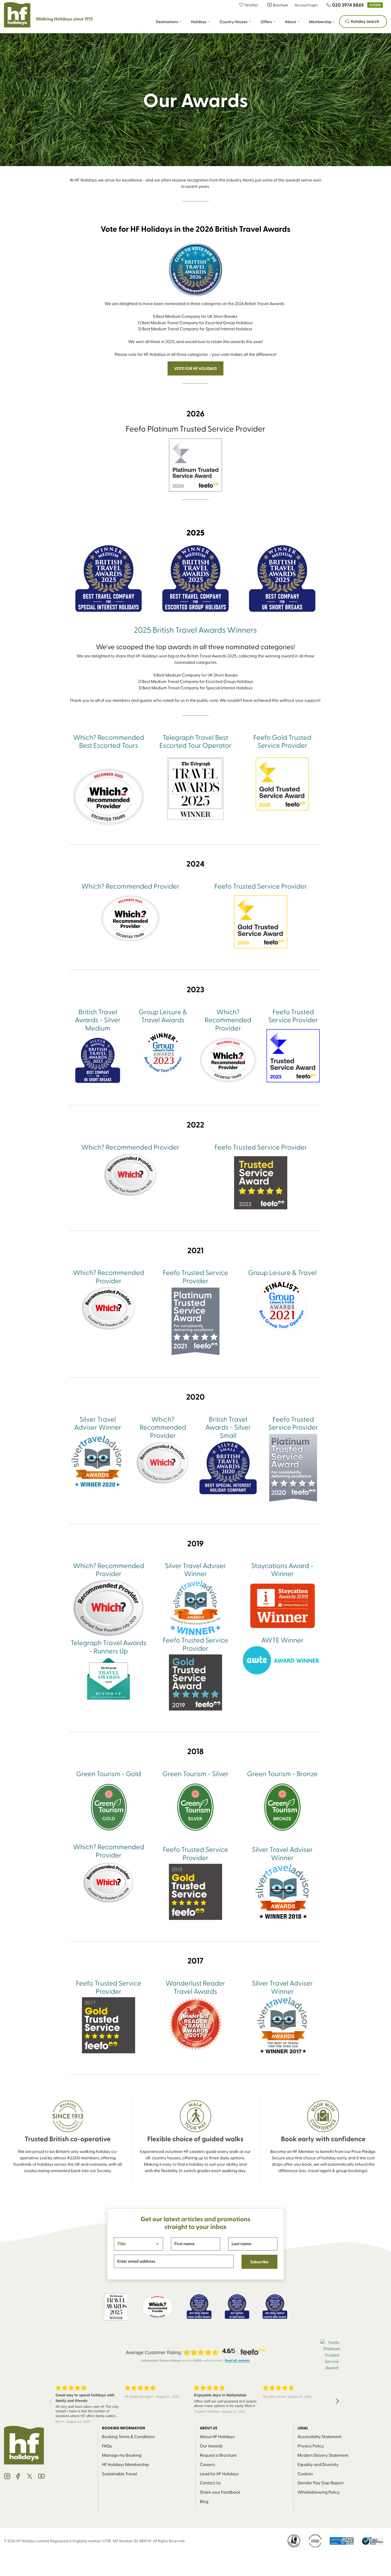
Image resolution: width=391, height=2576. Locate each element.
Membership (320, 22)
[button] (251, 5)
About (290, 22)
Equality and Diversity (318, 2464)
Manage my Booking (122, 2455)
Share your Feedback (220, 2492)
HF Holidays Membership (126, 2464)
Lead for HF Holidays (219, 2474)
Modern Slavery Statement (323, 2455)
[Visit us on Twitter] (30, 2477)
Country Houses (233, 22)
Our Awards (211, 2446)
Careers (207, 2464)
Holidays (199, 22)
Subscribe (259, 2262)
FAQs (107, 2446)
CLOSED (375, 5)
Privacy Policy (311, 2446)
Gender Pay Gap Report (321, 2483)
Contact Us (210, 2483)
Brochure (280, 5)
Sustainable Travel (120, 2474)
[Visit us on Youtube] (41, 2477)
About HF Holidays (217, 2436)
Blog (204, 2501)
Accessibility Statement (320, 2436)
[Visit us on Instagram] (7, 2477)
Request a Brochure (218, 2455)
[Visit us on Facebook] (18, 2477)
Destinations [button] (167, 22)
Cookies (305, 2474)
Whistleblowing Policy (319, 2492)
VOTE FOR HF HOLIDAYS (195, 368)
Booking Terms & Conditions (128, 2436)
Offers (266, 22)
